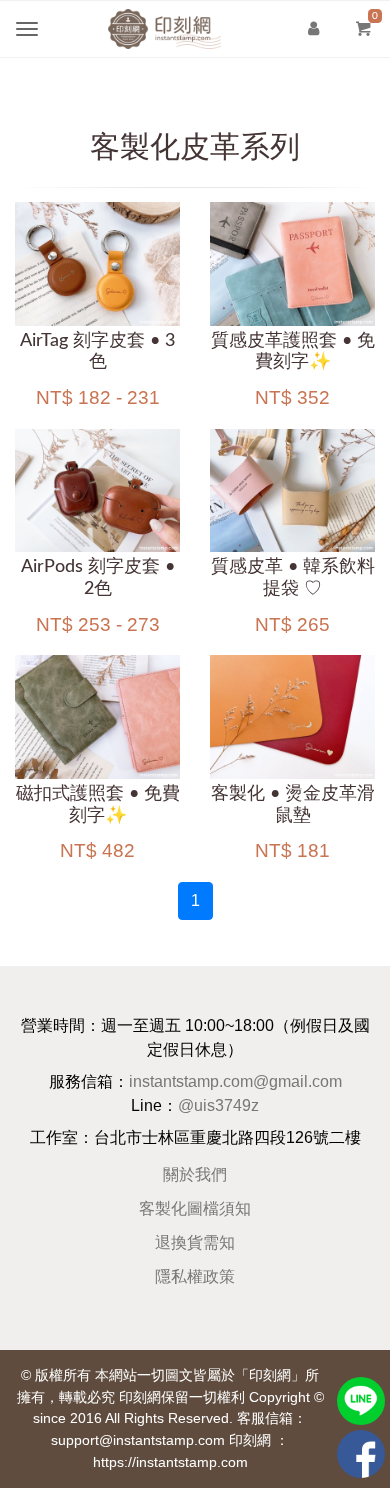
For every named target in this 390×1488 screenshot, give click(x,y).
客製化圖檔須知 (195, 1208)
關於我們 (195, 1174)
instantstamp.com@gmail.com (235, 1081)
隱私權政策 (195, 1276)
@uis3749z (218, 1105)
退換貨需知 (195, 1242)
